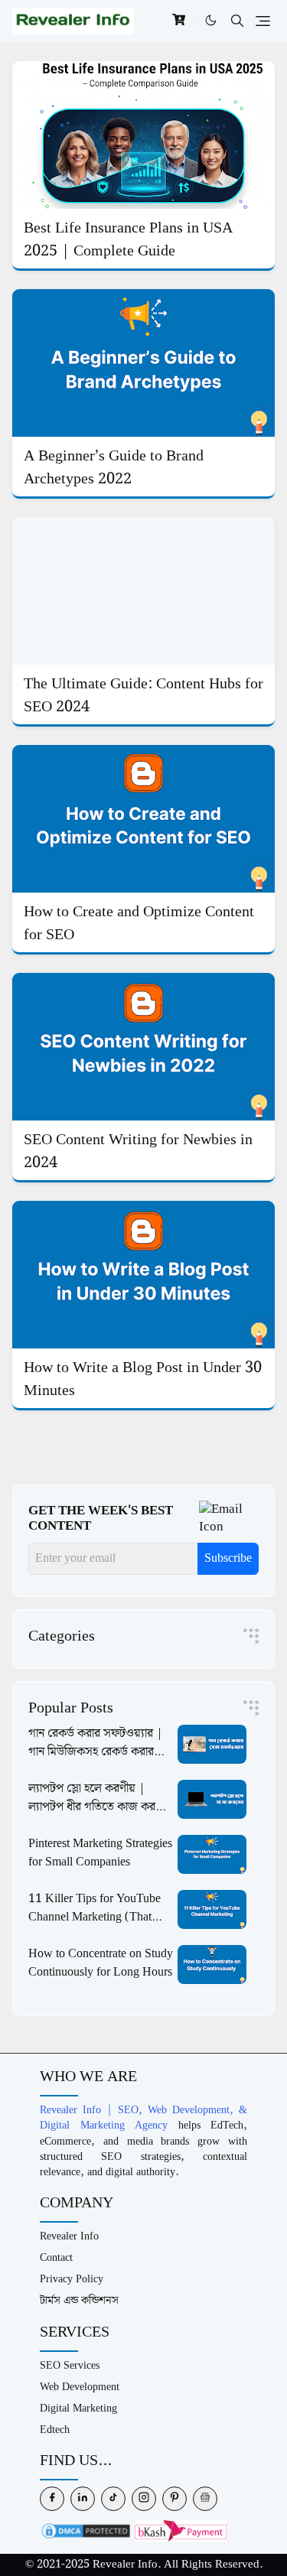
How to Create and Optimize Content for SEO (139, 923)
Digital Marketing (78, 2408)
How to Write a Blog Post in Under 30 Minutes (143, 1379)
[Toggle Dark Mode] (211, 21)
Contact (56, 2257)
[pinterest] (174, 2499)
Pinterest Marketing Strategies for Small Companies (100, 1853)
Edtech (55, 2430)
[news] (205, 2499)
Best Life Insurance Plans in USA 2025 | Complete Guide (128, 239)
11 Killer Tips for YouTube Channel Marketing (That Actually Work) (95, 1917)
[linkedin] (83, 2499)
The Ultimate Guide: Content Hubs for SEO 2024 (143, 695)
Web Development (80, 2387)
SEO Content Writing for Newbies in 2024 (138, 1151)
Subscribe (228, 1558)
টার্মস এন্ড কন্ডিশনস (79, 2300)
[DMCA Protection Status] (86, 2530)
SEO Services (70, 2365)
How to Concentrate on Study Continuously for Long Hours (101, 1963)
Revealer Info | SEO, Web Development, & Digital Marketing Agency (143, 2117)
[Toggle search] (237, 21)
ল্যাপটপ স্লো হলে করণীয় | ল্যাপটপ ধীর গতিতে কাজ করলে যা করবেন (98, 1807)
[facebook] (52, 2499)
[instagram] (144, 2499)
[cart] (179, 21)
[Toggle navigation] (263, 21)
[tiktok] (113, 2499)
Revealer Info (69, 2236)
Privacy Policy (72, 2279)
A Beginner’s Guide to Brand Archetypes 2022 (114, 467)
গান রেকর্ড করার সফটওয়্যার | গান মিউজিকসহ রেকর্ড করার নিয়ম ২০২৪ (96, 1752)
